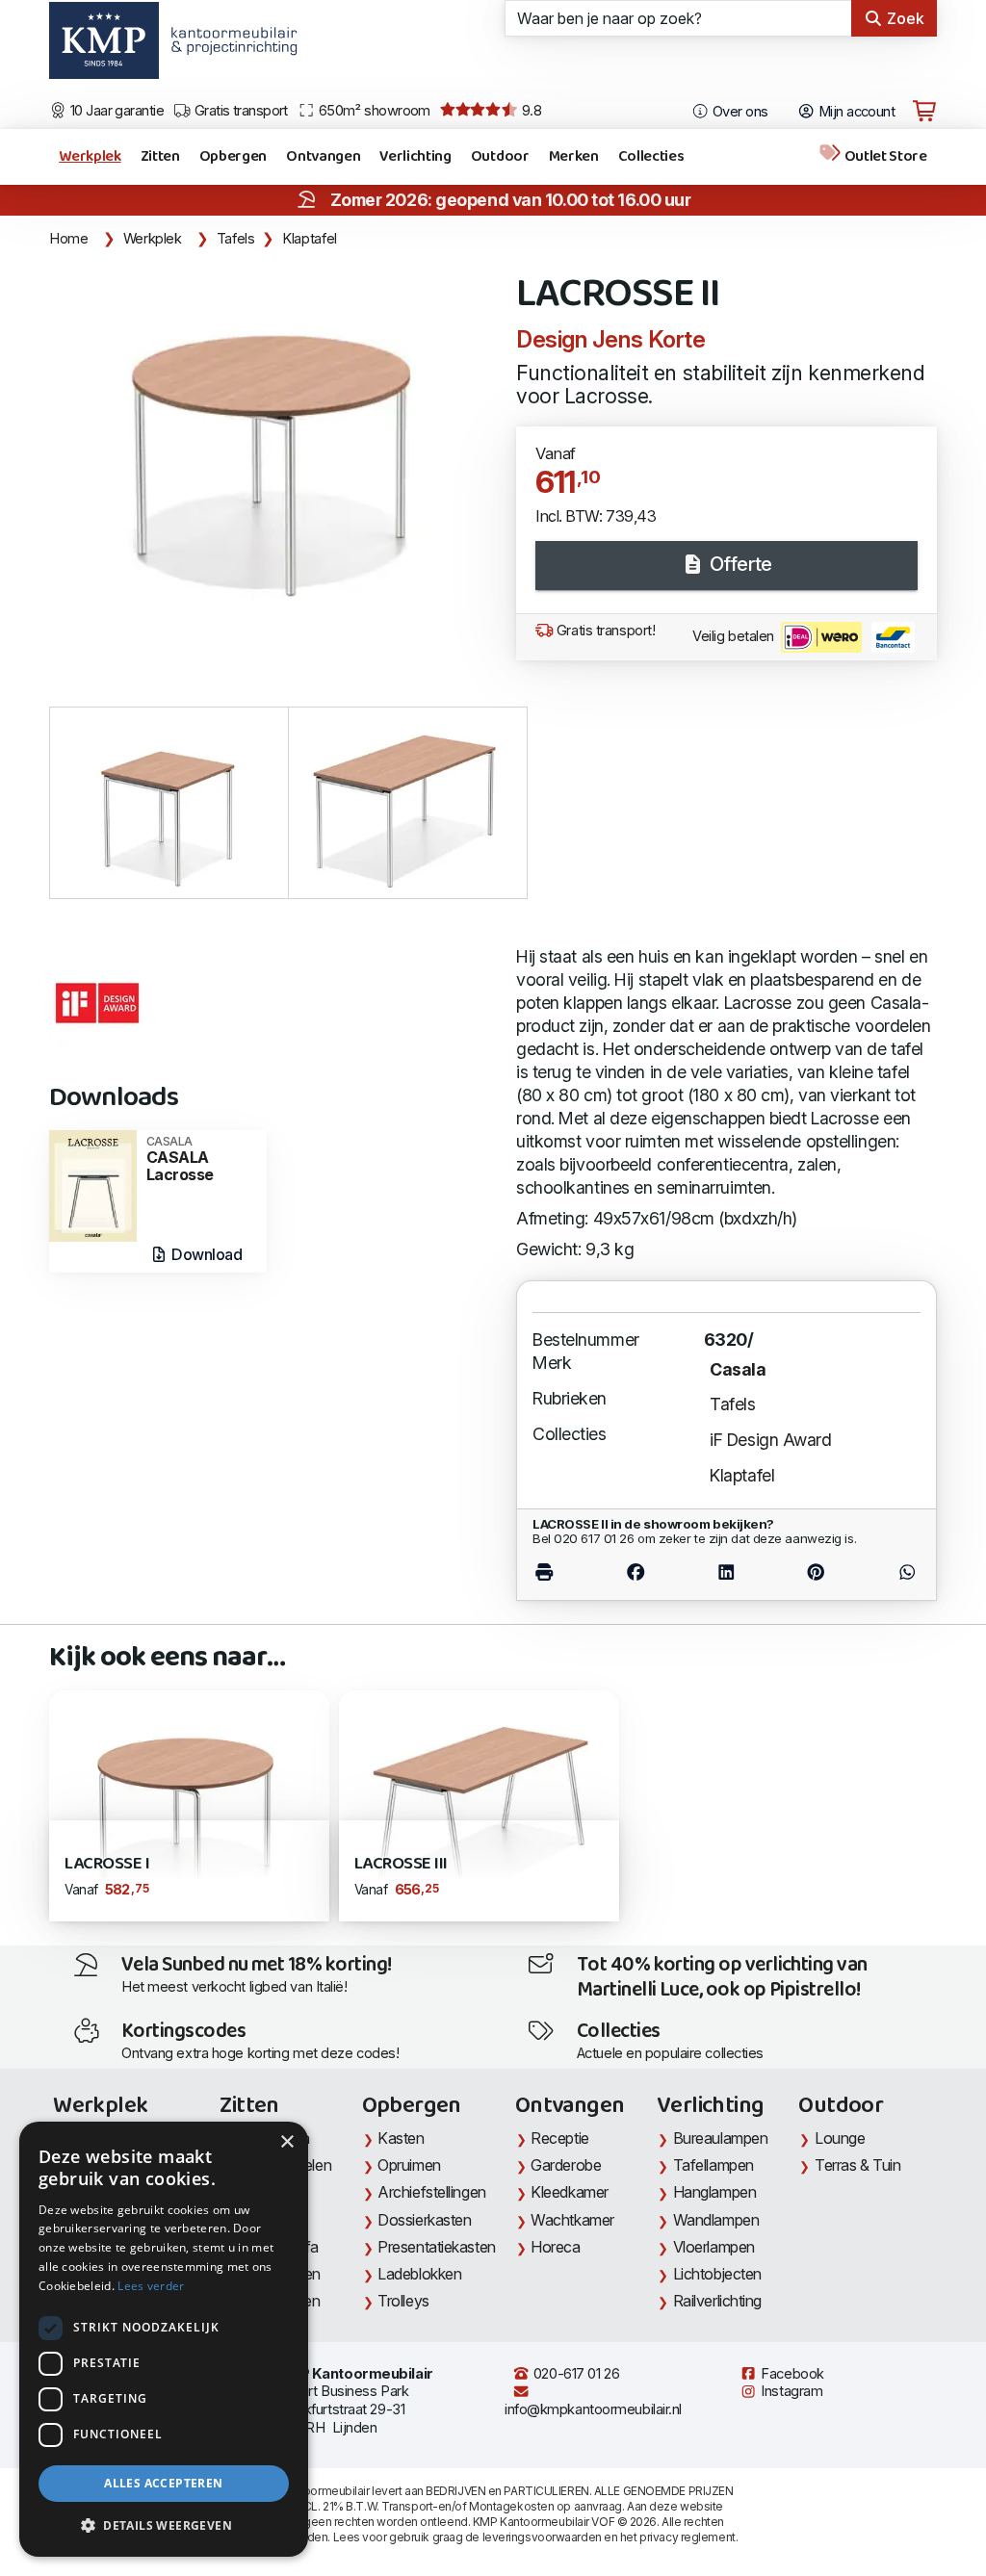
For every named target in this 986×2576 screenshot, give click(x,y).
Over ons (739, 112)
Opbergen (233, 156)
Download (206, 1254)
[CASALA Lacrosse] (92, 1185)
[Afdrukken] (561, 1572)
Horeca (555, 2247)
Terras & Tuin (857, 2165)
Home (69, 239)
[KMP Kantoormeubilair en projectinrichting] (229, 47)
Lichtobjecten (717, 2274)
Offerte (738, 564)
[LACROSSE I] (189, 1802)
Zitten (160, 156)
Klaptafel (310, 239)
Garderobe (566, 2165)
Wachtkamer (572, 2220)
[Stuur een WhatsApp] (891, 1572)
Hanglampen (715, 2192)
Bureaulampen (721, 2138)
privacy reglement (687, 2537)
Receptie (559, 2138)
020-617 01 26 (574, 2374)
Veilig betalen (735, 636)
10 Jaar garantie (116, 111)
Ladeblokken (419, 2274)
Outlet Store (884, 156)
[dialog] (164, 2339)
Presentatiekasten (436, 2247)
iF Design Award (770, 1440)
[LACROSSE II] (271, 440)
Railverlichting (717, 2301)
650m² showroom (373, 111)
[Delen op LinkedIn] (726, 1572)
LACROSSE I (107, 1864)
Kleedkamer (570, 2192)
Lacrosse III (401, 1864)
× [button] (286, 2142)
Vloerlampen (714, 2247)
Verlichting (415, 156)
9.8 (530, 111)
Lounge (840, 2138)
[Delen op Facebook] (636, 1572)
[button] (164, 2526)
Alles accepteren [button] (163, 2483)
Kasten (401, 2138)
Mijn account (855, 112)
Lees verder (151, 2286)
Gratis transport (239, 111)
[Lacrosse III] (479, 1802)
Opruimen (409, 2165)
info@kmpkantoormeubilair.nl (593, 2409)
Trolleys (403, 2301)
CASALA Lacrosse (180, 1159)
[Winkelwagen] (924, 112)
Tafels (236, 239)
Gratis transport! (604, 631)
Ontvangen (323, 156)
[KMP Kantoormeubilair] (104, 47)
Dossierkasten (424, 2220)
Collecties (651, 156)
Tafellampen (714, 2165)
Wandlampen (716, 2220)
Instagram (791, 2391)
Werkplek (90, 156)
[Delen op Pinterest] (816, 1572)
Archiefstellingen (431, 2192)
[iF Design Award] (97, 1003)
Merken (574, 156)
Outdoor (500, 156)
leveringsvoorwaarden (542, 2537)
